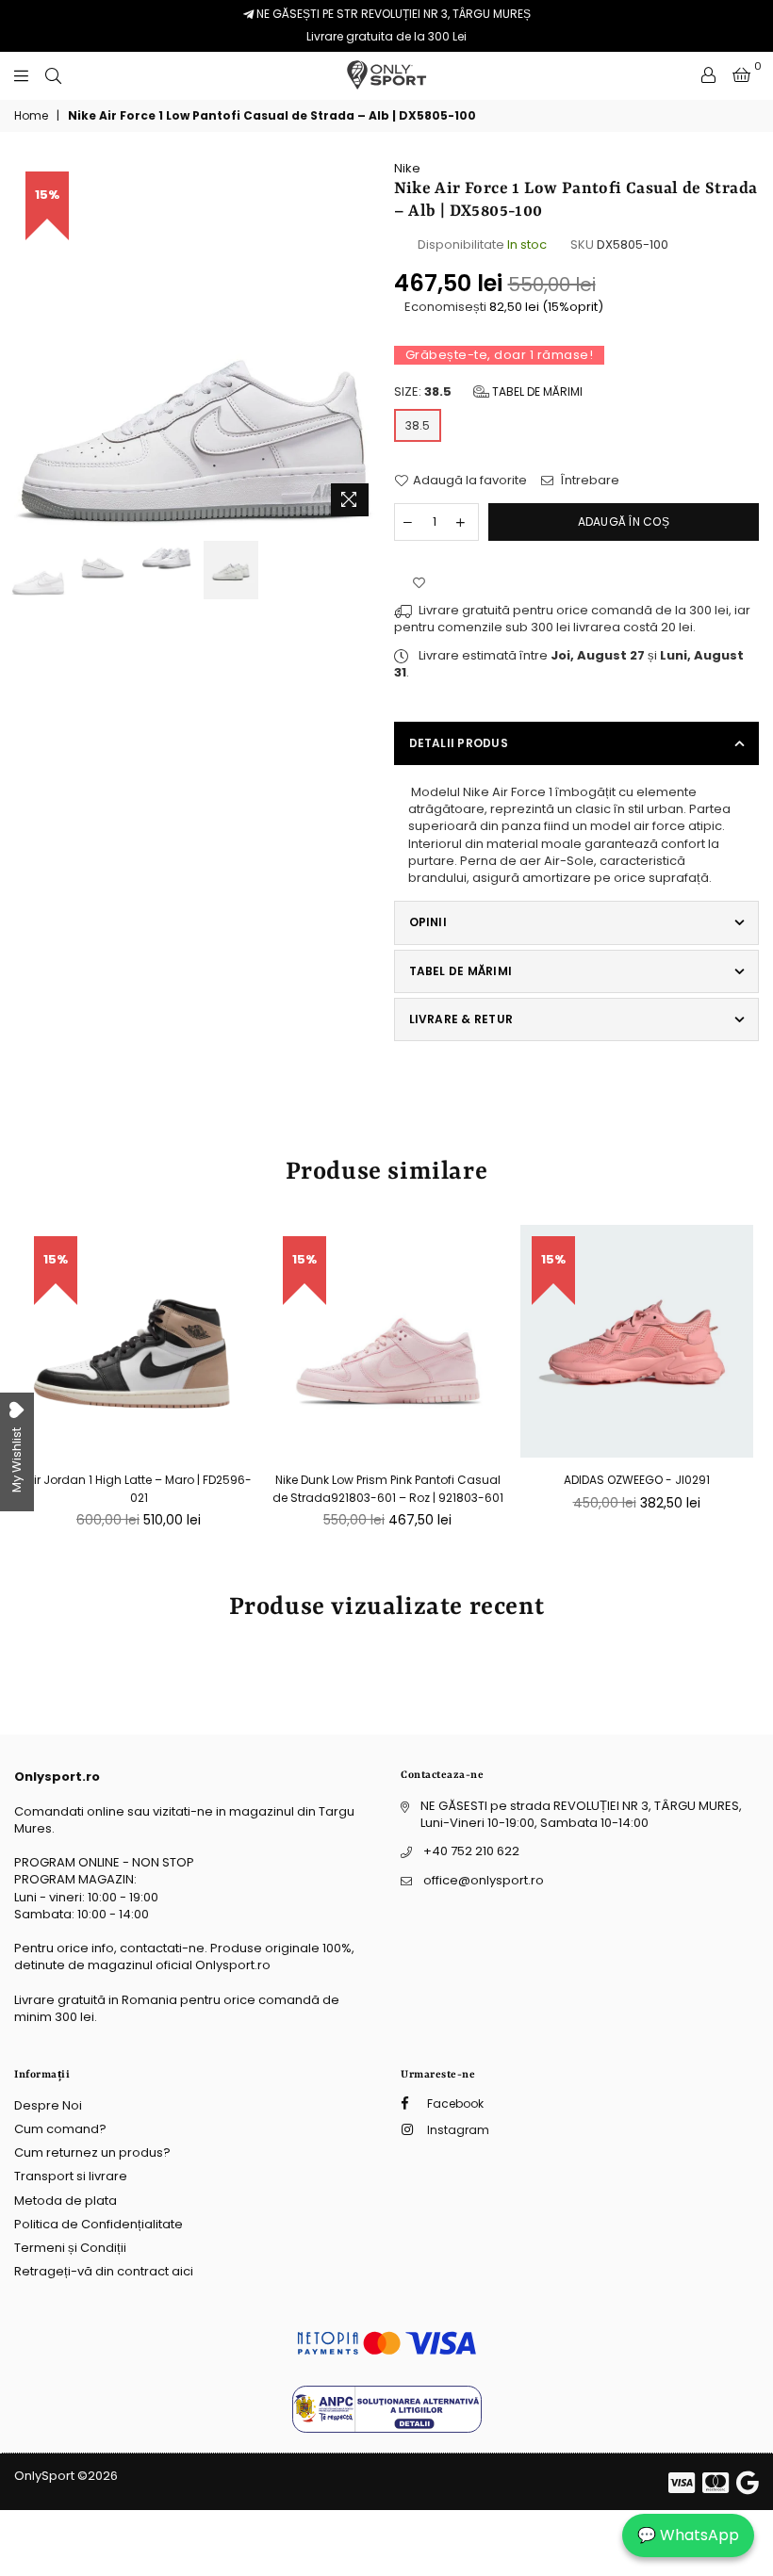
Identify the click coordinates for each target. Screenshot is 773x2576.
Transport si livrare (71, 2176)
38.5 (418, 425)
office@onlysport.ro (484, 1880)
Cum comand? (60, 2129)
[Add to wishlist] (419, 583)
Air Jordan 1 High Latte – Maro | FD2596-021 (139, 1488)
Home (31, 116)
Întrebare (589, 481)
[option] (197, 343)
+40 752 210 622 (471, 1851)
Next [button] (363, 342)
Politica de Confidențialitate (99, 2224)
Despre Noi (48, 2105)
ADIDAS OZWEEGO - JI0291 (637, 1480)
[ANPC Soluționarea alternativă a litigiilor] (387, 2429)
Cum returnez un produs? (92, 2152)
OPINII (428, 922)
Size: (488, 392)
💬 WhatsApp (688, 2535)
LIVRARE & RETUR (461, 1019)
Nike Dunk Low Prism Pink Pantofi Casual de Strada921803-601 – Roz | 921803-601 (388, 1488)
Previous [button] (31, 342)
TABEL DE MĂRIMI (461, 971)
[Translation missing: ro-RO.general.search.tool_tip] (53, 75)
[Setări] (708, 75)
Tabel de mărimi (536, 391)
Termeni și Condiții (70, 2248)
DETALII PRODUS (459, 743)
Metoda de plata (66, 2201)
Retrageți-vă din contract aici (104, 2271)
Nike (407, 168)
